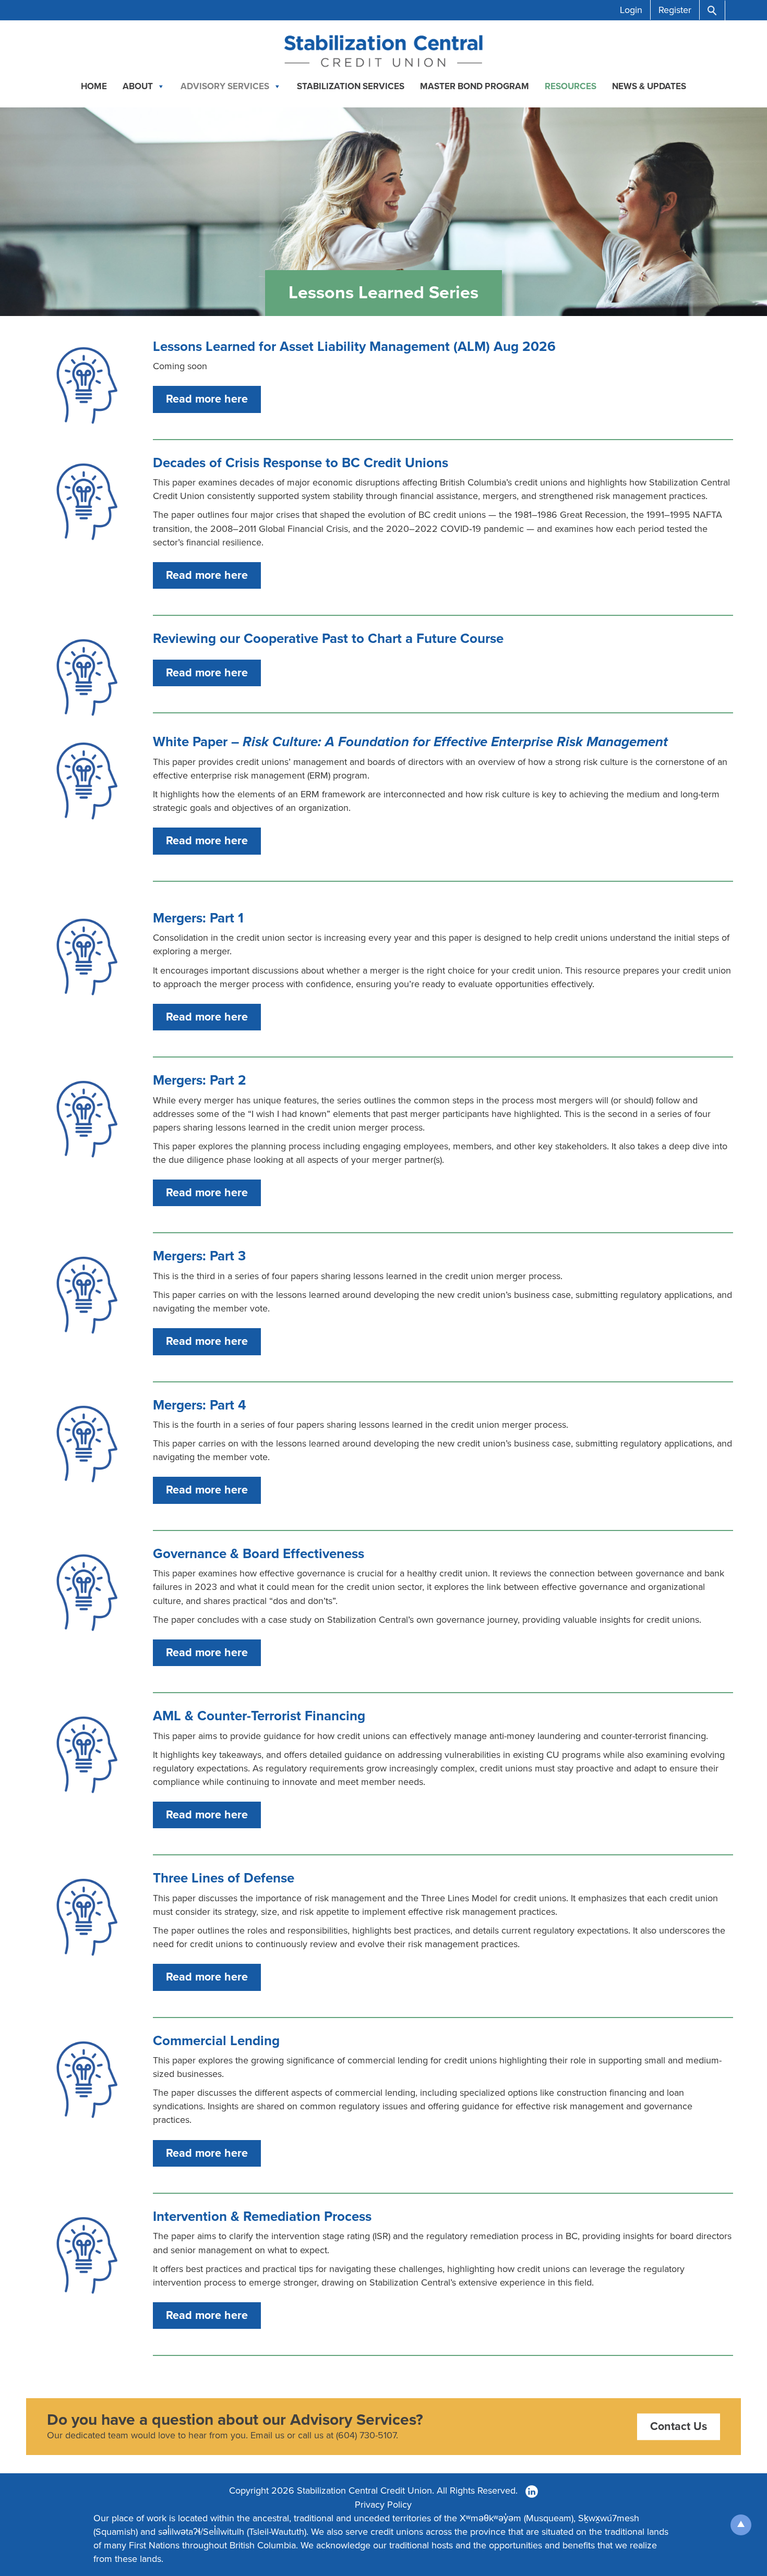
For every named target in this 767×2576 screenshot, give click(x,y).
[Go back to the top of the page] (741, 2525)
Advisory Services (225, 86)
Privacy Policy (383, 2505)
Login (631, 10)
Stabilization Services (351, 86)
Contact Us (679, 2426)
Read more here (207, 399)
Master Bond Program (475, 86)
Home (94, 86)
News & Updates (649, 86)
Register (675, 10)
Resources (571, 86)
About (138, 86)
